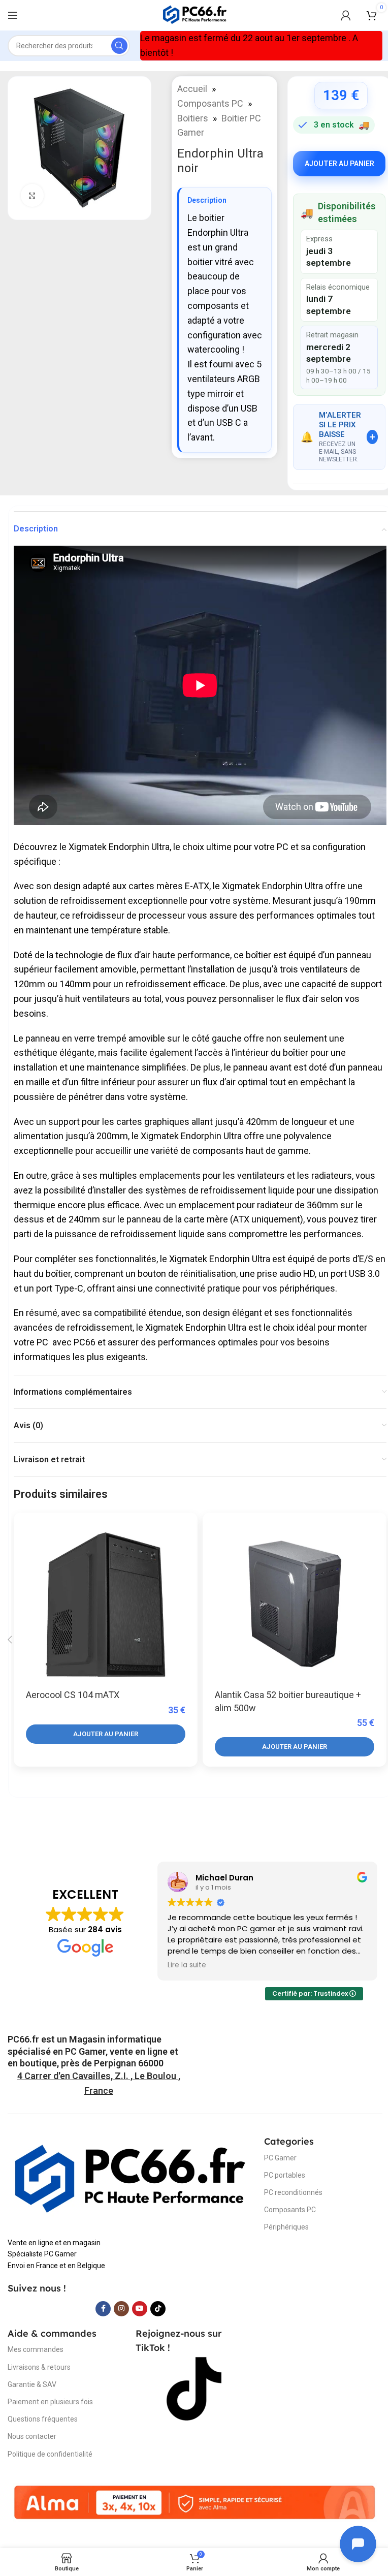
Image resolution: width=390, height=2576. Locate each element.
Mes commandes (36, 2349)
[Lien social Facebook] (103, 2309)
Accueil (192, 89)
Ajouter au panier (339, 164)
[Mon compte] (346, 15)
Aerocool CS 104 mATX (73, 1695)
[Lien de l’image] (131, 2180)
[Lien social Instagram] (121, 2309)
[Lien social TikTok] (158, 2309)
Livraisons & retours (39, 2367)
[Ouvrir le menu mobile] (13, 15)
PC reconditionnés (293, 2192)
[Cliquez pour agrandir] (32, 195)
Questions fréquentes (43, 2419)
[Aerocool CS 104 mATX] (106, 1605)
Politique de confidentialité (50, 2454)
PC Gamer (280, 2158)
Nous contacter (32, 2436)
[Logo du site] (195, 14)
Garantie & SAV (32, 2384)
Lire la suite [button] (187, 1965)
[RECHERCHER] (119, 46)
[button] (106, 1734)
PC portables (285, 2175)
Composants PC (210, 103)
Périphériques (286, 2227)
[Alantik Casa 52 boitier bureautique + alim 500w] (295, 1605)
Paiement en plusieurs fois (50, 2402)
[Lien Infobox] (99, 2051)
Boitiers (193, 118)
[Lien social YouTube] (140, 2309)
